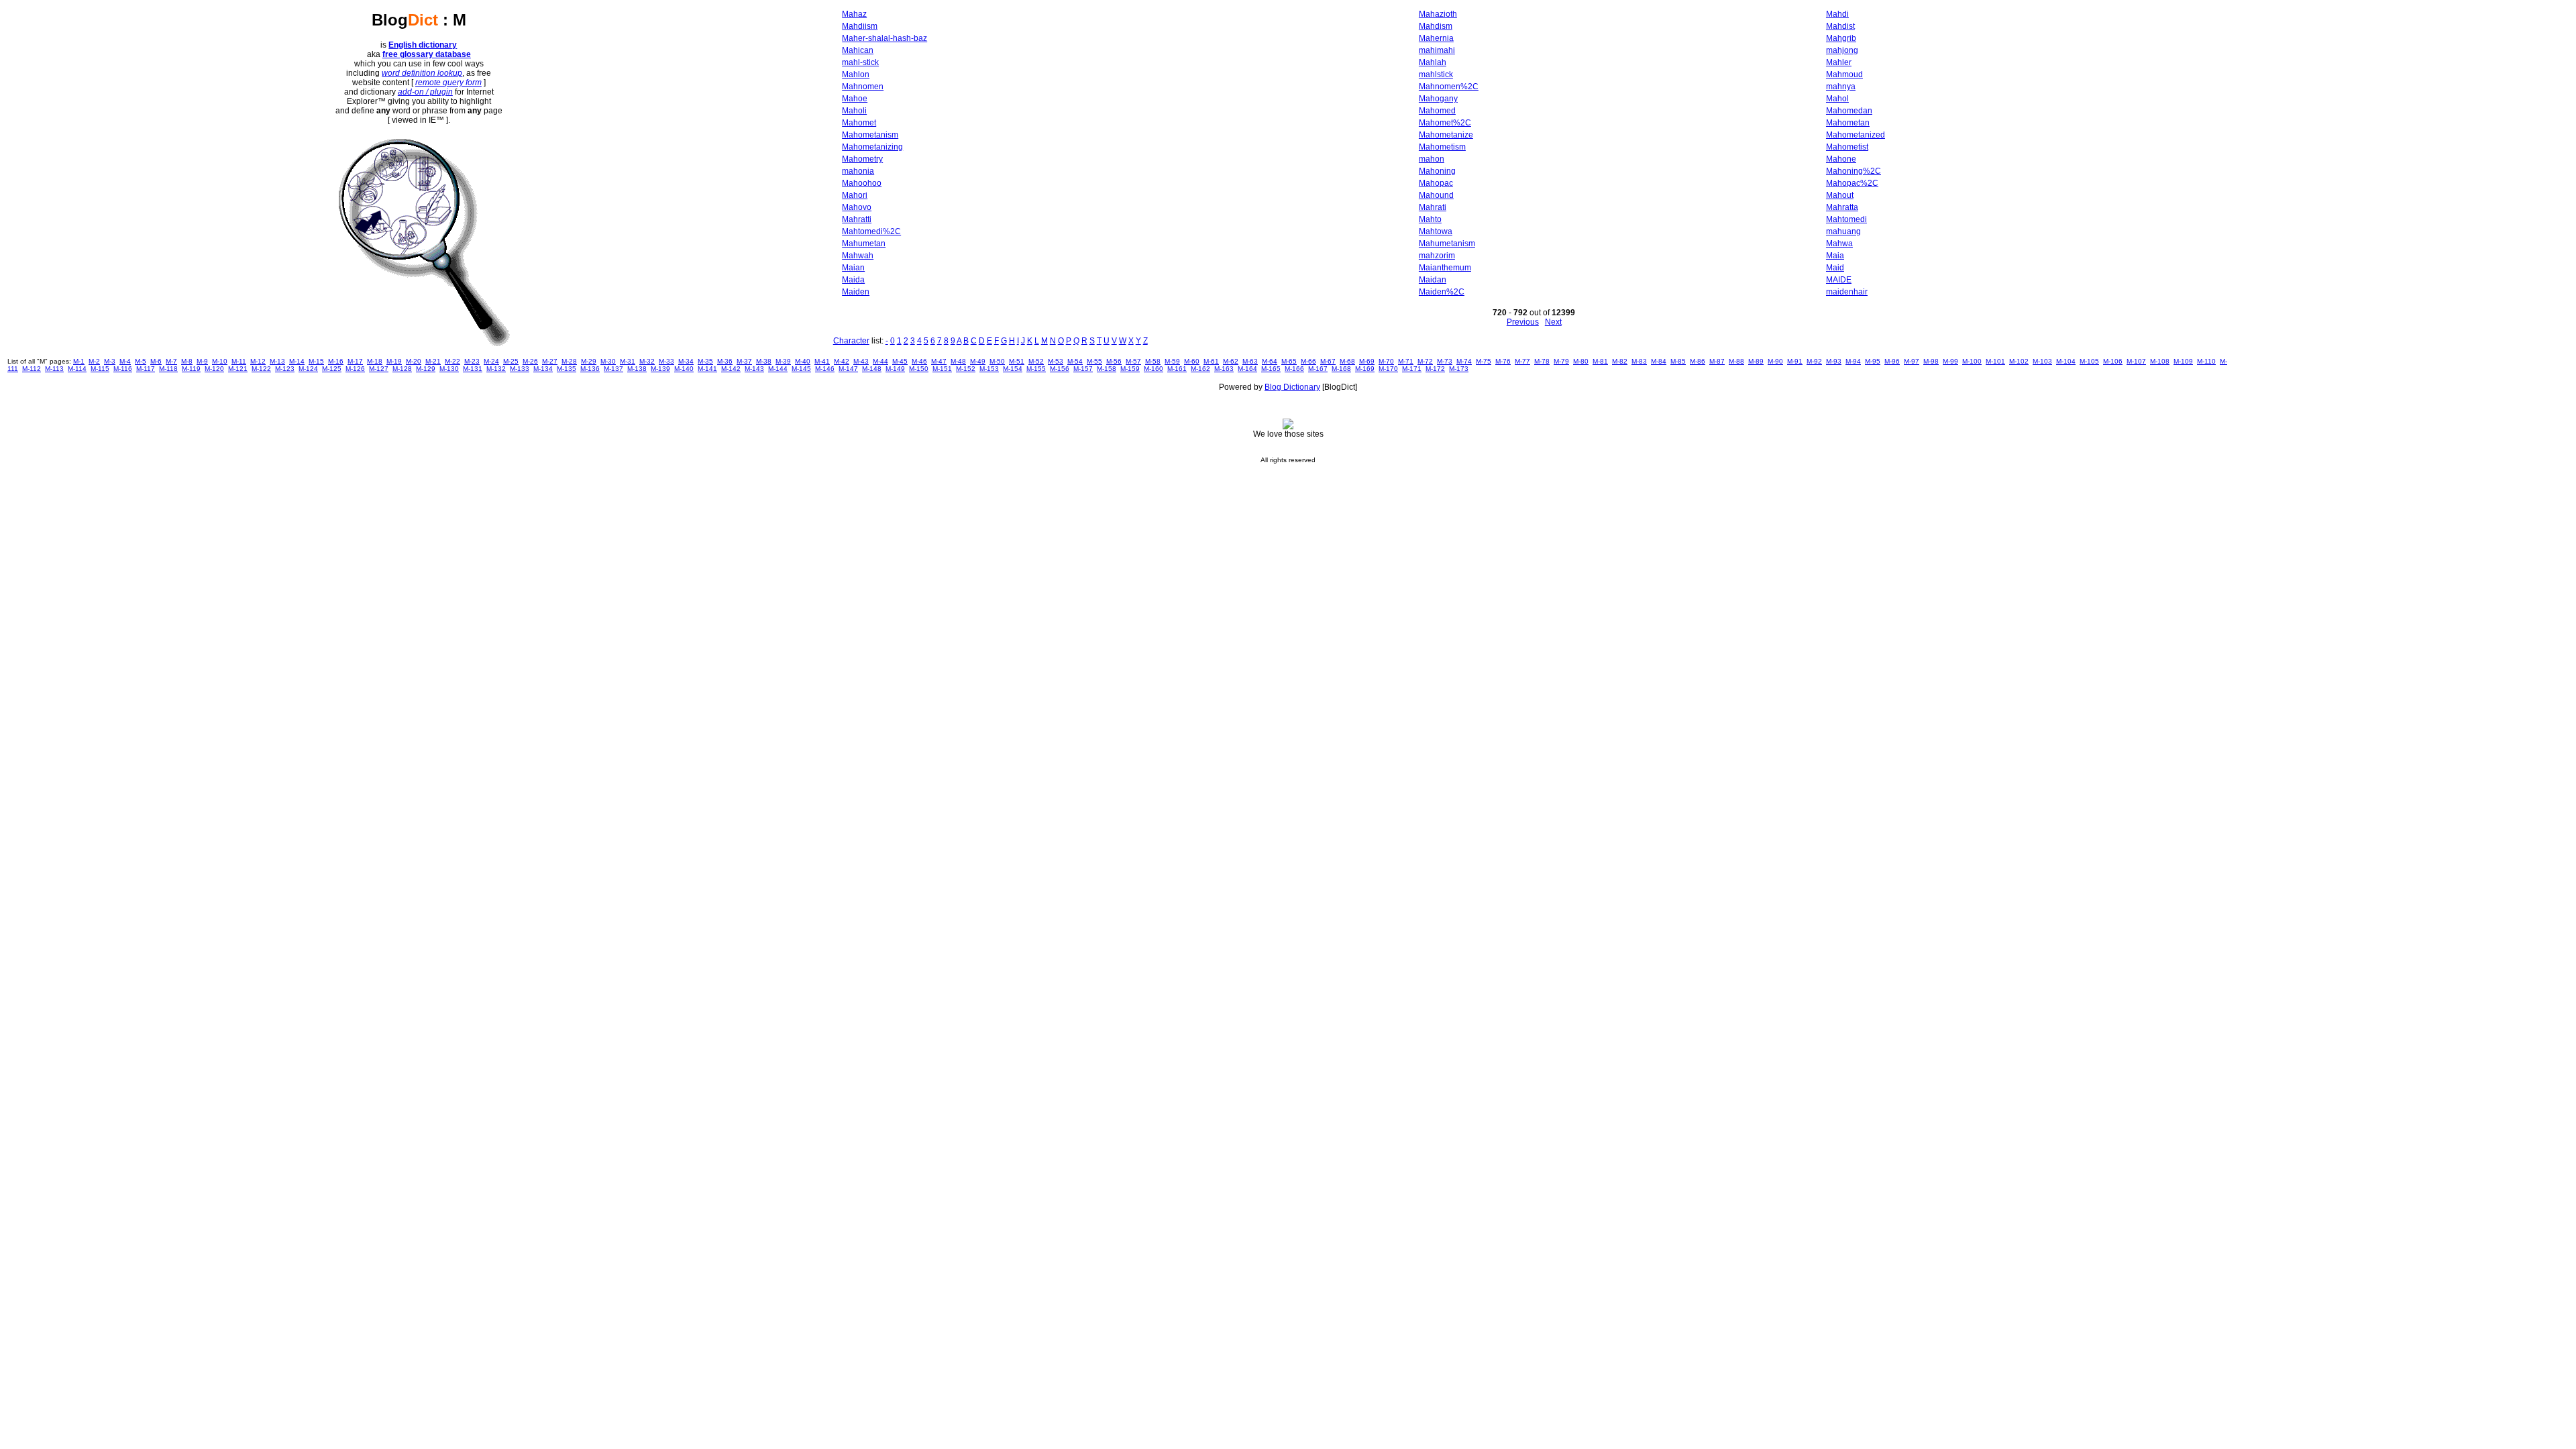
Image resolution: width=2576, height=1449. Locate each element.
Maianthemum (1445, 268)
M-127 (379, 369)
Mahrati (1433, 207)
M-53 (1056, 361)
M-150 (919, 369)
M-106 (2113, 361)
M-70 (1386, 361)
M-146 (825, 369)
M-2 (94, 361)
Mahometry (862, 159)
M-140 (684, 369)
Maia (1835, 256)
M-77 (1522, 361)
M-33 (666, 361)
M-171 (1412, 369)
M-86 (1698, 361)
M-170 (1388, 369)
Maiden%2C (1442, 292)
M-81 (1600, 361)
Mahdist (1840, 26)
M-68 (1347, 361)
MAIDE (1839, 280)
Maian (853, 268)
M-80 (1581, 361)
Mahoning (1437, 171)
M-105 (2089, 361)
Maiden (856, 292)
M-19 (394, 361)
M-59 (1172, 361)
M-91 (1795, 361)
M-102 (2019, 361)
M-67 (1328, 361)
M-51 (1017, 361)
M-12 (258, 361)
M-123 (285, 369)
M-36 (725, 361)
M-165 (1271, 369)
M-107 (2136, 361)
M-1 (79, 361)
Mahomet (859, 123)
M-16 (336, 361)
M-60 (1192, 361)
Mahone (1841, 159)
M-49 (978, 361)
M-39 (783, 361)
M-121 (238, 369)
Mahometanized (1856, 135)
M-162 (1200, 369)
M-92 (1814, 361)
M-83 (1639, 361)
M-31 (628, 361)
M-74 (1464, 361)
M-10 (220, 361)
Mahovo (857, 207)
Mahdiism (860, 26)
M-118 (168, 369)
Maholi (854, 111)
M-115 (100, 369)
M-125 (332, 369)
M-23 (472, 361)
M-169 (1365, 369)
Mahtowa (1436, 231)
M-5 (141, 361)
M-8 (187, 361)
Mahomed (1437, 111)
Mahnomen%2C (1449, 87)
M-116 (123, 369)
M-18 (375, 361)
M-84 (1659, 361)
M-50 (997, 361)
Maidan (1433, 280)
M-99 (1950, 361)
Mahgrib (1841, 38)
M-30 (608, 361)
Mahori (855, 195)
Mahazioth (1438, 14)
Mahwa (1839, 244)
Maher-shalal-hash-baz (884, 38)
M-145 (801, 369)
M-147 (848, 369)
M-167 (1318, 369)
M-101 (1995, 361)
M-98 (1931, 361)
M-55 (1094, 361)
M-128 (402, 369)
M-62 (1231, 361)
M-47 (939, 361)
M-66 (1308, 361)
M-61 (1211, 361)
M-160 (1153, 369)
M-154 (1013, 369)
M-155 (1036, 369)
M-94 (1853, 361)
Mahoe (855, 99)
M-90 (1775, 361)
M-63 (1250, 361)
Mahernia (1436, 38)
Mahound (1436, 195)
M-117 (146, 369)
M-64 (1270, 361)
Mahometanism (870, 135)
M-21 (433, 361)
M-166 (1294, 369)
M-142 (731, 369)
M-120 (214, 369)
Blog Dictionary (1292, 387)
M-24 (491, 361)
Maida (853, 280)
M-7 (171, 361)
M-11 (239, 361)
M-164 (1247, 369)
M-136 (590, 369)
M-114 (77, 369)
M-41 (822, 361)
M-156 (1060, 369)
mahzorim (1437, 256)
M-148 (872, 369)
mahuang (1843, 231)
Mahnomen (863, 87)
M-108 (2160, 361)
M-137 (613, 369)
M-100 (1972, 361)
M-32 (647, 361)
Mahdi (1837, 14)
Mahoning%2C (1854, 171)
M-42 (842, 361)
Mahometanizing (872, 147)
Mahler (1839, 62)
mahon (1432, 159)
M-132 (496, 369)
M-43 (861, 361)
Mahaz (854, 14)
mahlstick (1436, 74)
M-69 (1367, 361)
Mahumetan (864, 244)
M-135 (567, 369)
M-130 (449, 369)
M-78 (1542, 361)
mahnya (1841, 87)
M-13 (277, 361)
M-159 (1130, 369)
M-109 (2183, 361)
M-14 (297, 361)
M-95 (1873, 361)
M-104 (2066, 361)
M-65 (1289, 361)
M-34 (686, 361)
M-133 (520, 369)
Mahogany (1438, 99)
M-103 (2042, 361)
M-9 (202, 361)
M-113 (54, 369)
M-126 (355, 369)
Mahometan (1848, 123)
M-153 (989, 369)
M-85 (1678, 361)
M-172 (1435, 369)
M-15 (316, 361)
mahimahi (1437, 50)
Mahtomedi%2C (871, 231)
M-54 (1075, 361)
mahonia (858, 171)
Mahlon (856, 74)
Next (1553, 322)
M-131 (473, 369)
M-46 (919, 361)
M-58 (1153, 361)
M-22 (452, 361)
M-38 (764, 361)
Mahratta (1842, 207)
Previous (1523, 322)
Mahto (1430, 219)
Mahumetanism (1447, 244)
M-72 (1425, 361)
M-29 (589, 361)
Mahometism (1442, 147)
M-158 (1107, 369)
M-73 (1445, 361)
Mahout (1840, 195)
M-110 (2206, 361)
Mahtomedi (1846, 219)
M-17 (355, 361)
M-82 (1620, 361)
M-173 (1459, 369)
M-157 (1083, 369)
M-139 (660, 369)
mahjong (1842, 50)
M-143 (754, 369)
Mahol (1837, 99)
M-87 (1717, 361)
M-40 (803, 361)
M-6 (156, 361)
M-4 (125, 361)
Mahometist (1847, 147)
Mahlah (1433, 62)
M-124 (308, 369)
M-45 (900, 361)
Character (851, 341)
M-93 (1834, 361)
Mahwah (858, 256)
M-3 (110, 361)
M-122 (261, 369)
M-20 (414, 361)
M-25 (511, 361)
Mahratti (857, 219)
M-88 (1736, 361)
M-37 (744, 361)
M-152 (966, 369)
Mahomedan (1849, 111)
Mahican (858, 50)
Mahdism (1436, 26)
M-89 (1756, 361)
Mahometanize (1446, 135)
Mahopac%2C (1852, 183)
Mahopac (1436, 183)
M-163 (1224, 369)
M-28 (569, 361)
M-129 (426, 369)
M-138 (637, 369)
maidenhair (1847, 292)
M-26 (530, 361)
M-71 (1406, 361)
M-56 (1114, 361)
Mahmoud (1844, 74)
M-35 (705, 361)
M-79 (1561, 361)
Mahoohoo (862, 183)
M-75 (1484, 361)
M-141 (707, 369)
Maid (1835, 268)
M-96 (1892, 361)
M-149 (895, 369)
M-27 (550, 361)
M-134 (543, 369)
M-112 (32, 369)
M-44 (880, 361)
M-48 (958, 361)
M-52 (1036, 361)
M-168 (1341, 369)
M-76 (1503, 361)
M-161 (1177, 369)
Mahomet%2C (1445, 123)
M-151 (942, 369)
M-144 (778, 369)
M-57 (1133, 361)
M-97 (1912, 361)
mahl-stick (860, 62)
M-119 (191, 369)
